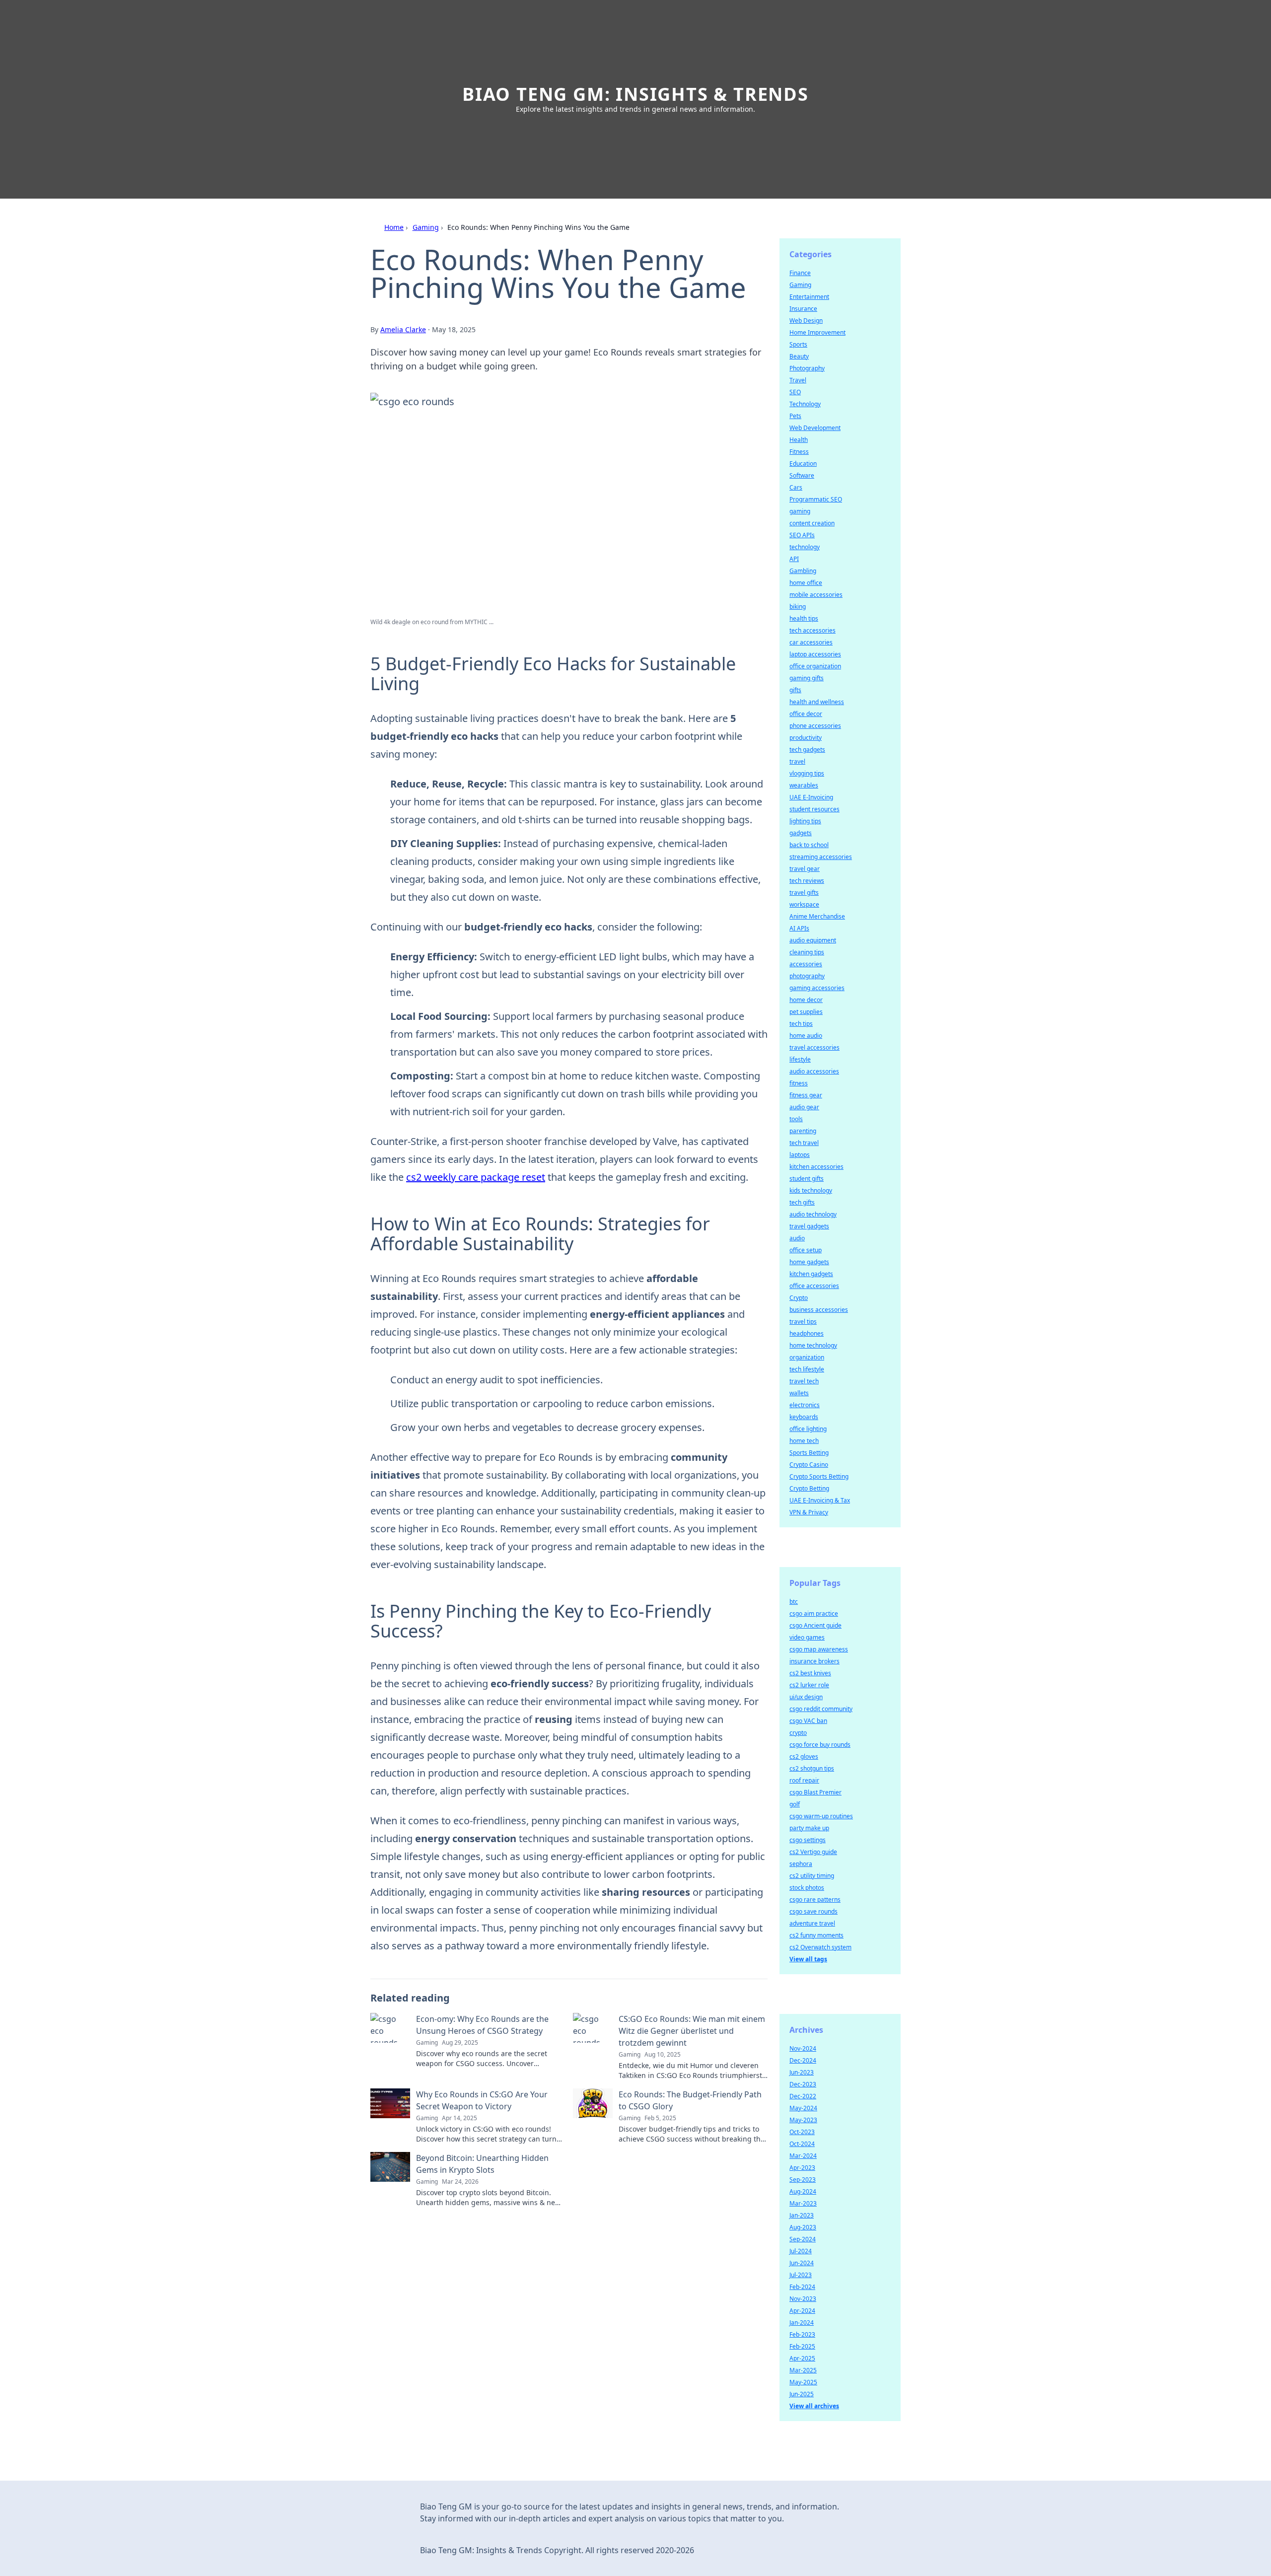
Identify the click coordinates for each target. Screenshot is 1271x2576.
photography (807, 976)
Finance (800, 273)
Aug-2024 (803, 2191)
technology (805, 547)
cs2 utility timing (812, 1876)
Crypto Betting (809, 1488)
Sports (798, 344)
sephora (801, 1864)
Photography (807, 368)
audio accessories (814, 1071)
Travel (798, 380)
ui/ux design (806, 1697)
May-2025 (803, 2382)
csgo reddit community (821, 1709)
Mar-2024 (803, 2156)
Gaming (426, 227)
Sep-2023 (803, 2180)
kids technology (811, 1190)
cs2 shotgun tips (812, 1768)
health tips (804, 618)
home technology (813, 1345)
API (794, 559)
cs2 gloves (804, 1756)
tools (796, 1119)
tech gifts (802, 1202)
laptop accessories (815, 654)
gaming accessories (817, 988)
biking (798, 607)
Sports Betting (809, 1453)
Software (802, 475)
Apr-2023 (802, 2168)
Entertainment (809, 297)
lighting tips (805, 821)
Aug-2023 (803, 2227)
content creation (812, 523)
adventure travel (812, 1923)
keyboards (804, 1417)
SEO (795, 392)
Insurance (803, 309)
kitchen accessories (816, 1167)
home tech (804, 1441)
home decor (806, 1000)
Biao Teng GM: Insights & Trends (635, 94)
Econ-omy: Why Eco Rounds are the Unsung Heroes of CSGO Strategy (482, 2025)
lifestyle (800, 1059)
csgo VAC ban (808, 1721)
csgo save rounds (813, 1911)
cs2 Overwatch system (820, 1947)
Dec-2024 (803, 2060)
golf (795, 1804)
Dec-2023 (803, 2084)
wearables (804, 785)
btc (794, 1602)
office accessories (814, 1286)
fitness (799, 1083)
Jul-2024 (801, 2251)
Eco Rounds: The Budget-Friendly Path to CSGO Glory (690, 2100)
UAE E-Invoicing (811, 797)
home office (806, 583)
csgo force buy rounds (820, 1745)
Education (803, 464)
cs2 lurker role (809, 1685)
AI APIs (799, 928)
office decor (806, 714)
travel (797, 761)
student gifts (807, 1179)
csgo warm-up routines (821, 1816)
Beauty (799, 356)
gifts (795, 690)
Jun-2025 (802, 2394)
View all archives (814, 2406)
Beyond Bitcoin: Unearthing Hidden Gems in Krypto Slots (482, 2164)
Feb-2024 (802, 2287)
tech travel (804, 1143)
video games (807, 1637)
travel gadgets (809, 1226)
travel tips (803, 1322)
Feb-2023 (802, 2334)
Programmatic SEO (816, 499)
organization (807, 1357)
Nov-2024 (803, 2048)
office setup (806, 1250)
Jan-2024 (802, 2323)
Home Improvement (817, 332)
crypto (798, 1733)
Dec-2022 (803, 2096)
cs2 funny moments (816, 1935)
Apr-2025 (802, 2358)
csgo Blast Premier (815, 1792)
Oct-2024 (802, 2144)
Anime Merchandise (817, 916)
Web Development (815, 428)
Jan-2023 (802, 2215)
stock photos (807, 1888)
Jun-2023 (802, 2072)
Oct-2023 (802, 2132)
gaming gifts (807, 678)
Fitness (799, 452)
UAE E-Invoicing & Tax (820, 1500)
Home (394, 227)
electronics (805, 1405)
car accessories (811, 642)
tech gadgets (807, 750)
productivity (806, 738)
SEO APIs (802, 535)
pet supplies (806, 1012)
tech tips (801, 1024)
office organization (815, 666)
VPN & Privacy (809, 1512)
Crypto (799, 1298)
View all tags (808, 1959)
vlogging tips (807, 773)
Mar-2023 (803, 2203)
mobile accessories (816, 595)
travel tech (804, 1381)
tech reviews (807, 881)
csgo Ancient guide (815, 1625)
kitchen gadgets (811, 1274)
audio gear (804, 1107)
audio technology (813, 1214)
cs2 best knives (810, 1673)
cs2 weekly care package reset (476, 1177)
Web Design (806, 321)
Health (799, 440)
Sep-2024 (803, 2239)
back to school (809, 845)
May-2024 (803, 2108)
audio (797, 1238)
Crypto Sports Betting (819, 1476)
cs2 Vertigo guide (813, 1852)
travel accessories (814, 1047)
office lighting (808, 1429)
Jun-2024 (802, 2263)
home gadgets (809, 1262)
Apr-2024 (802, 2311)
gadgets (801, 833)
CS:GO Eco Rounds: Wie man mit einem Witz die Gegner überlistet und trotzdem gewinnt (692, 2031)
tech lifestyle (807, 1369)
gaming (800, 511)
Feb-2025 (802, 2346)
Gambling (803, 571)
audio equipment (813, 940)
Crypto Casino (809, 1465)
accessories (806, 964)
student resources (814, 809)
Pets (795, 416)
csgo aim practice (814, 1613)
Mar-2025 (803, 2370)
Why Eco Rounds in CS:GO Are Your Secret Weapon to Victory (482, 2100)
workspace (804, 904)
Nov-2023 (803, 2299)
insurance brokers (814, 1661)
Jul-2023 (801, 2275)
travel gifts (804, 893)
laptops (800, 1155)
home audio (806, 1036)
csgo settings (808, 1840)
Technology (805, 404)
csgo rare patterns (815, 1899)
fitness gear (806, 1095)
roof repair (804, 1780)
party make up (809, 1828)
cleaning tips (807, 952)
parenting (803, 1131)
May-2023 (803, 2120)
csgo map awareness (819, 1649)
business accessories (819, 1310)
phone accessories (815, 726)
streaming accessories (821, 857)
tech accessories (812, 630)
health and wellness (817, 702)
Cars (796, 487)
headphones (807, 1333)
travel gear (805, 869)
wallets (799, 1393)
